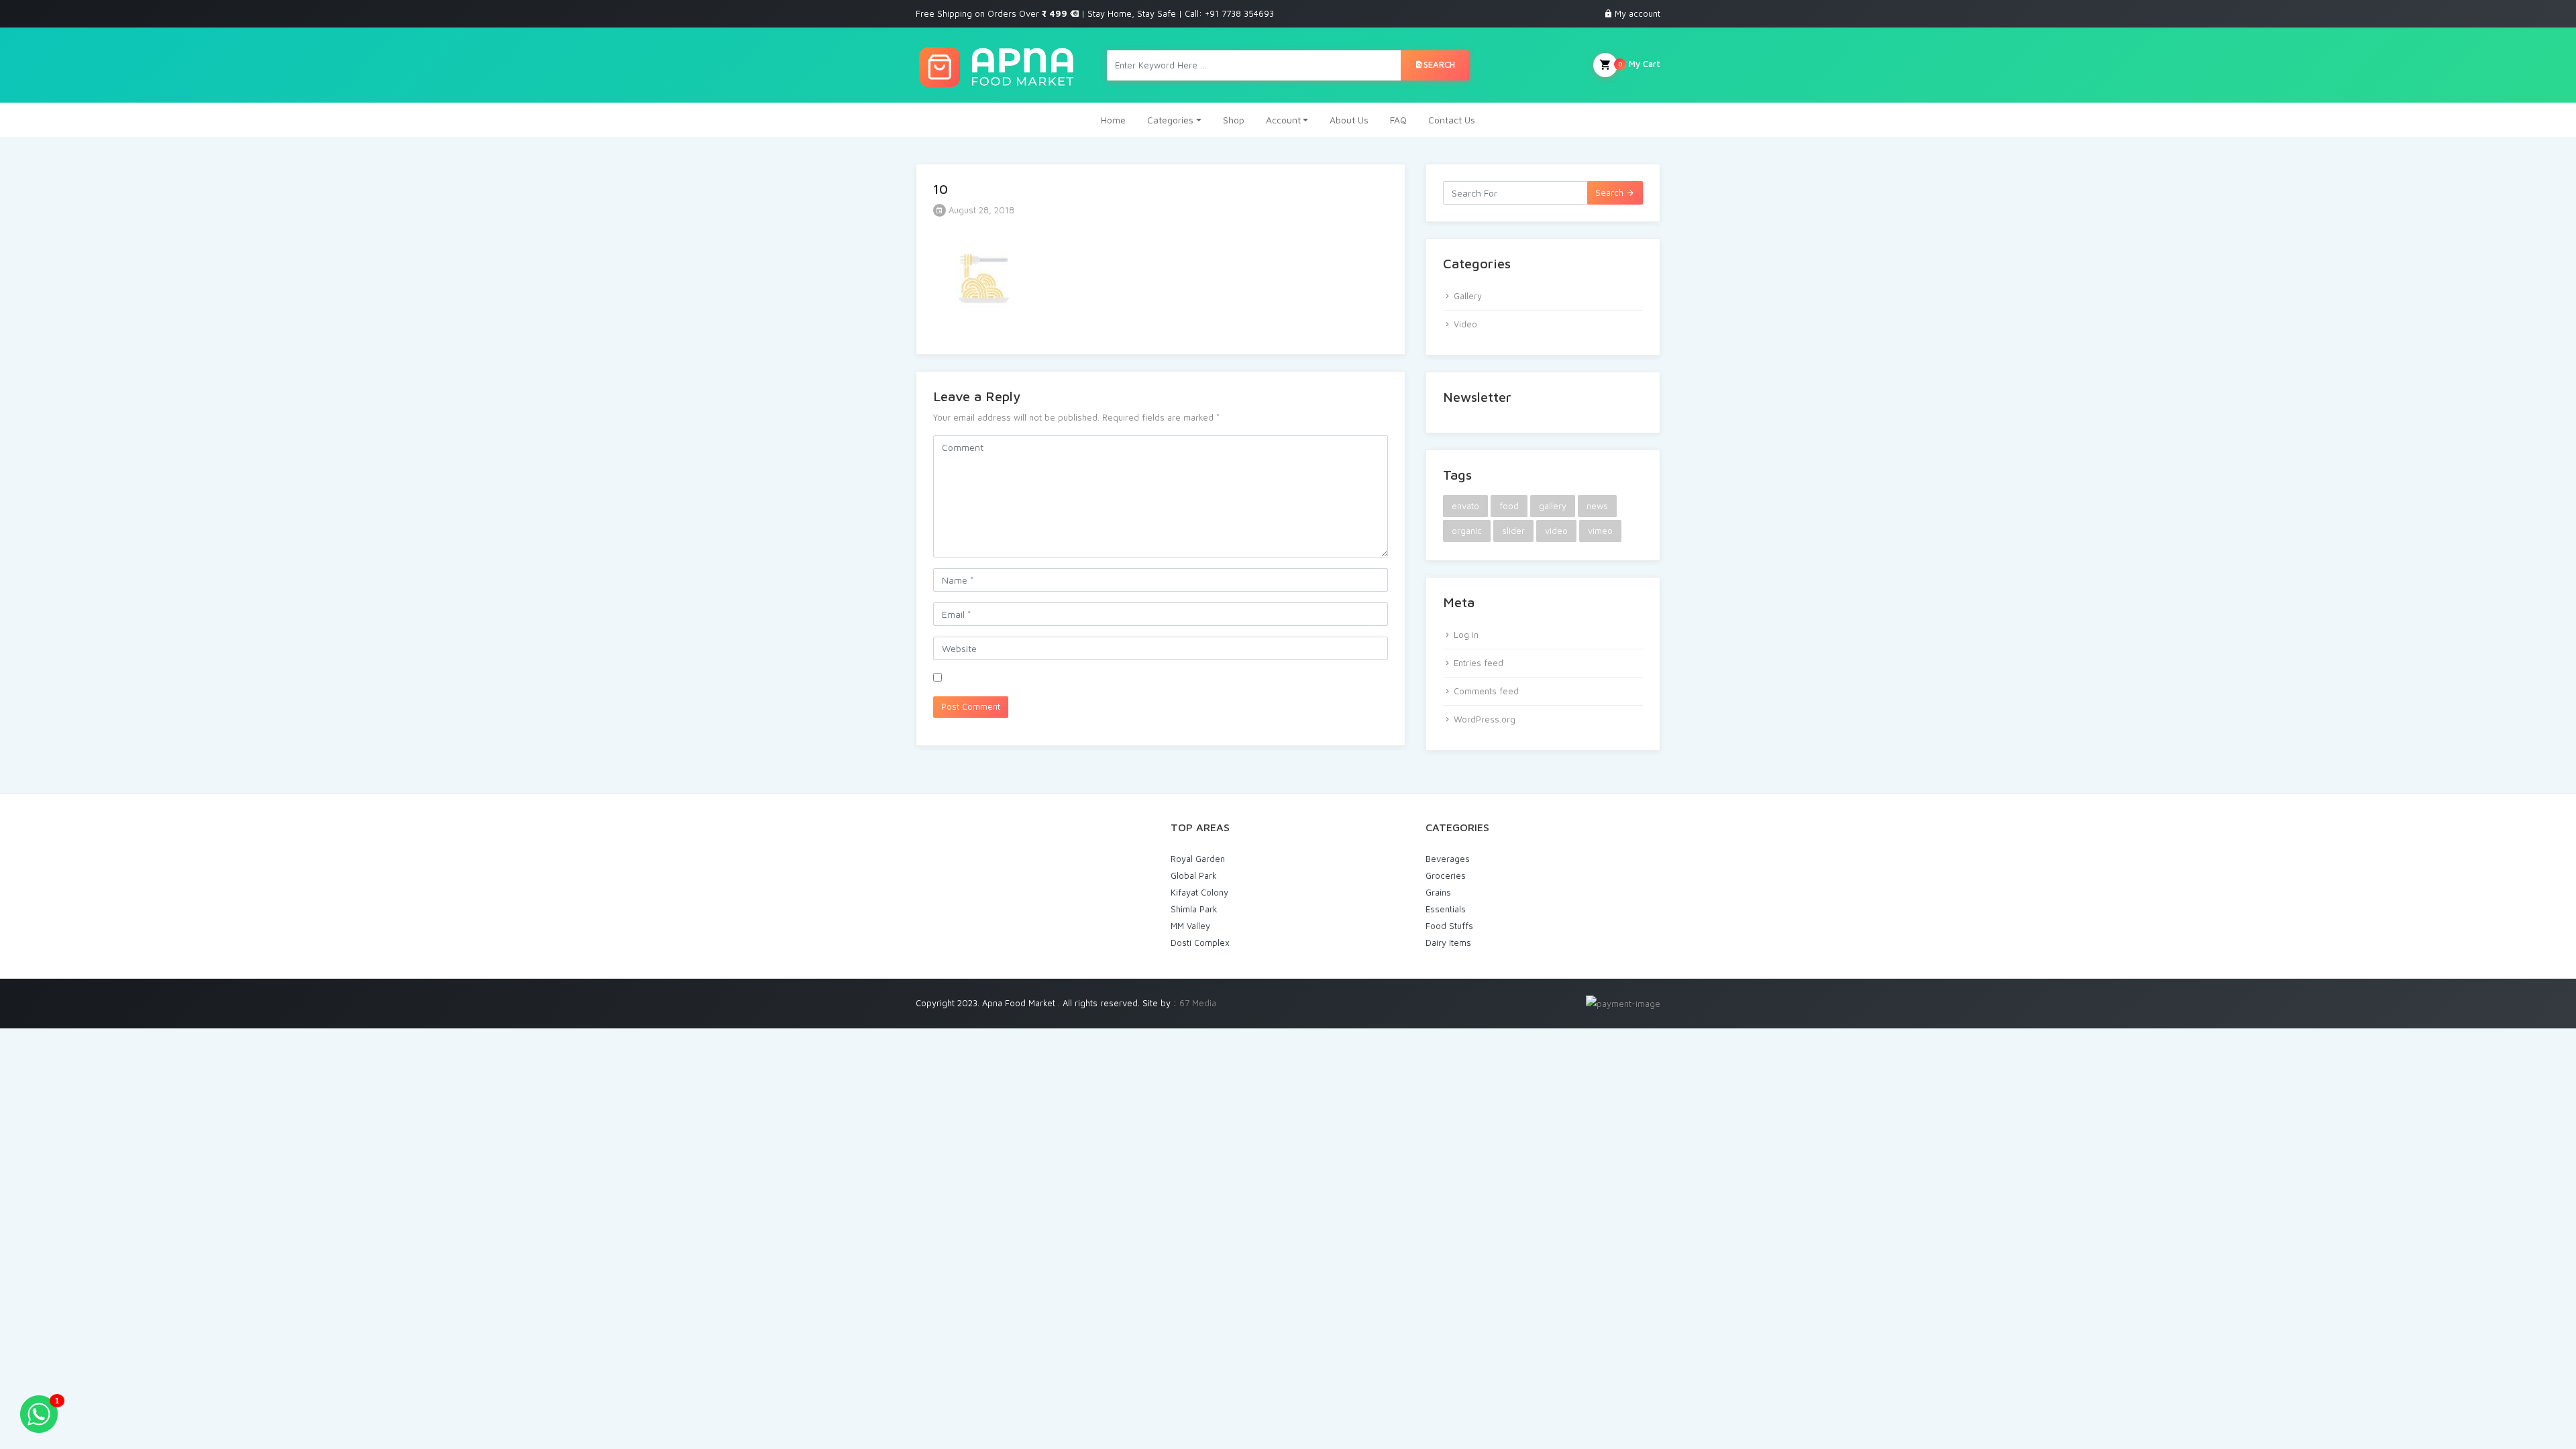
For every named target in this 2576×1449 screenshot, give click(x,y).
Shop (1234, 120)
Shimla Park (1194, 909)
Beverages (1448, 859)
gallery (1553, 506)
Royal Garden (1198, 859)
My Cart (1639, 64)
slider (1513, 531)
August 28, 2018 (980, 210)
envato (1465, 506)
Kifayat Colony (1199, 892)
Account (1283, 120)
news (1597, 506)
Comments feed (1486, 691)
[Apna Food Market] (996, 65)
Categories (1170, 120)
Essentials (1446, 909)
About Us (1349, 120)
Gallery (1468, 296)
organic (1467, 531)
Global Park (1194, 875)
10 (941, 189)
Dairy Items (1448, 943)
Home (1113, 120)
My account (1638, 13)
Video (1465, 324)
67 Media (1198, 1003)
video (1556, 531)
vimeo (1600, 531)
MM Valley (1190, 926)
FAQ (1398, 120)
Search (1439, 64)
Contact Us (1452, 120)
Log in (1466, 635)
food (1509, 506)
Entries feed (1479, 663)
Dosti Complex (1200, 943)
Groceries (1446, 875)
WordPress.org (1485, 719)
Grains (1438, 892)
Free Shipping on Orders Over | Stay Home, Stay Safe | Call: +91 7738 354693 (1095, 13)
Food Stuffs (1449, 926)
